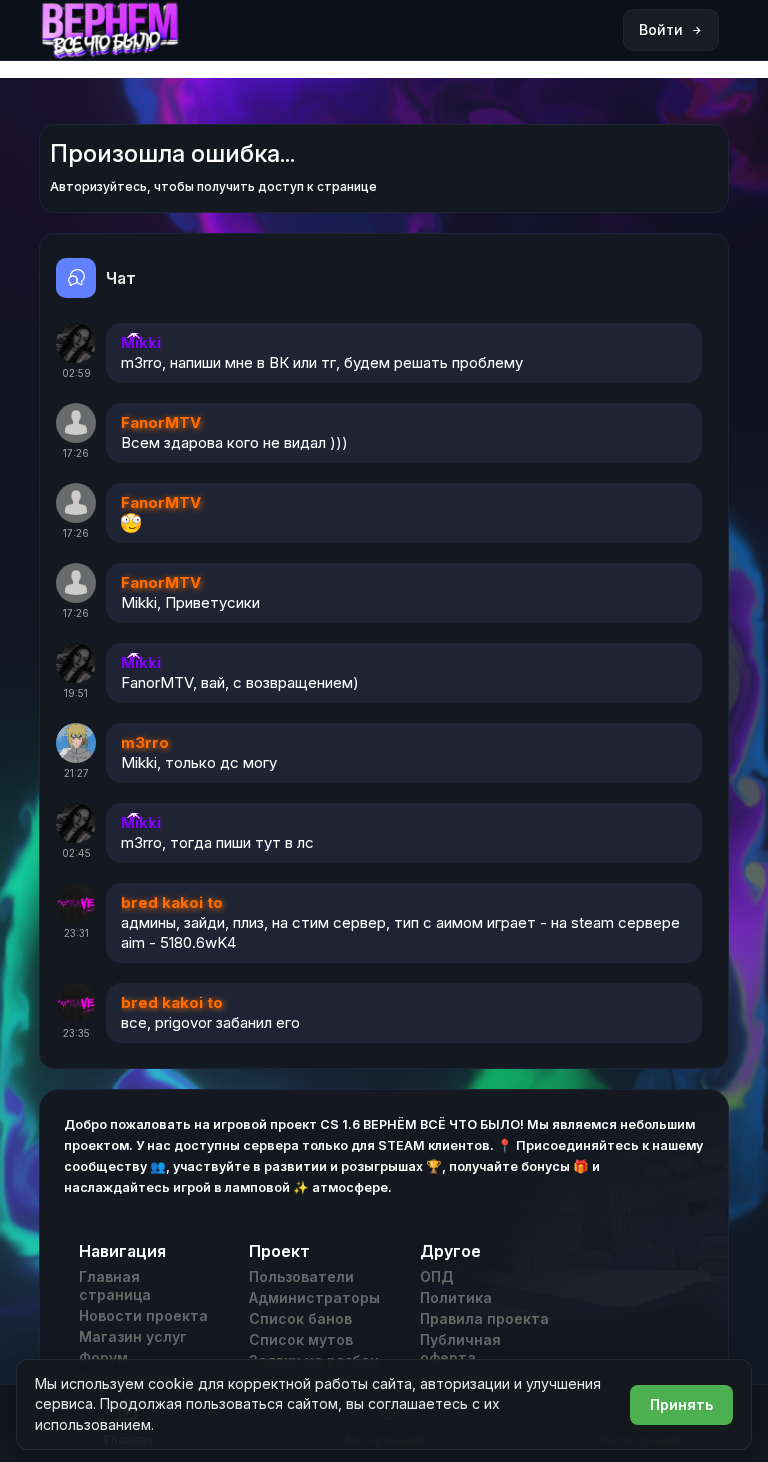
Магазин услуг (133, 1336)
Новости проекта (143, 1315)
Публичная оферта (460, 1348)
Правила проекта (484, 1318)
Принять (681, 1404)
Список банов (300, 1318)
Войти (661, 29)
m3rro (145, 742)
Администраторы (314, 1297)
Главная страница (115, 1285)
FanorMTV (161, 422)
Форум (103, 1357)
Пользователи (301, 1276)
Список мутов (301, 1339)
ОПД (436, 1276)
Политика (456, 1297)
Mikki (141, 342)
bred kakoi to (172, 902)
